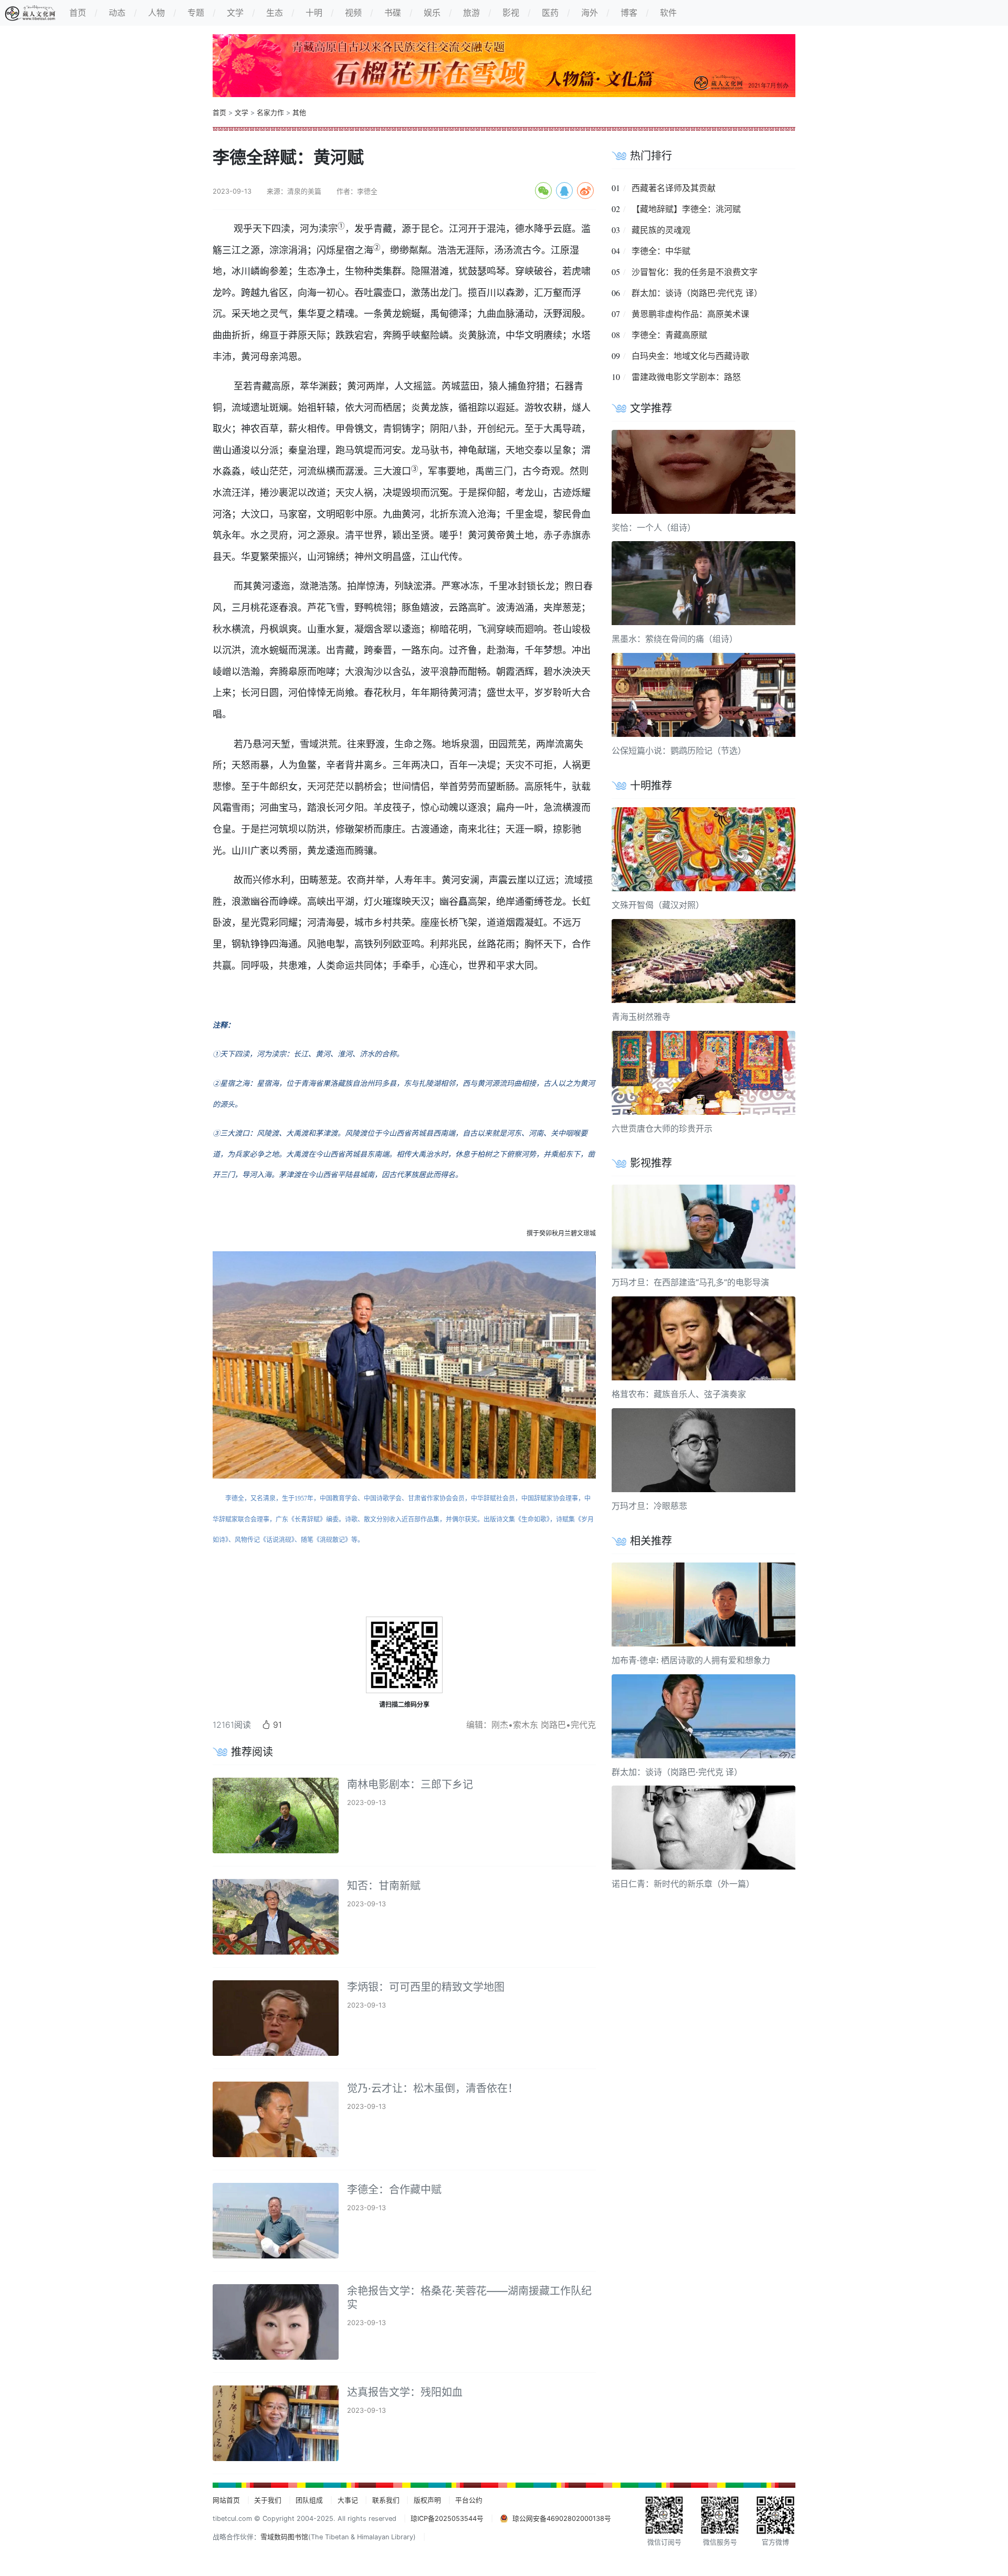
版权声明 (427, 2500)
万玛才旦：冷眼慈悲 (649, 1506)
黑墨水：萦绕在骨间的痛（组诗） (675, 639)
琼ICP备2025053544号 (447, 2519)
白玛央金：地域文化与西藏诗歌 (690, 356)
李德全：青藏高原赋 (669, 335)
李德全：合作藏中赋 (394, 2190)
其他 (299, 113)
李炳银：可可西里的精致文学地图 (426, 1987)
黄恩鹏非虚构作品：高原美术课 (690, 314)
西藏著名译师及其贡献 (674, 188)
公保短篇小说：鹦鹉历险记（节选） (679, 751)
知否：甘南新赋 (384, 1886)
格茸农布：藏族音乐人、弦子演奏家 (679, 1394)
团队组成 (309, 2500)
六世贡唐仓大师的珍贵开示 (662, 1128)
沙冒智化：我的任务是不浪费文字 (695, 272)
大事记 (348, 2500)
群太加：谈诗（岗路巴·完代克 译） (697, 293)
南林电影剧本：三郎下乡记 (410, 1785)
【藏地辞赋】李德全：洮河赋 (686, 209)
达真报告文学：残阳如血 (405, 2392)
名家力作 (270, 113)
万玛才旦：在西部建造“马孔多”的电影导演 (690, 1282)
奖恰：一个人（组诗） (654, 527)
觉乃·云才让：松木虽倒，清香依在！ (433, 2088)
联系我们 (386, 2500)
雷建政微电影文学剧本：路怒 (686, 377)
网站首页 (226, 2500)
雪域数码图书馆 (284, 2537)
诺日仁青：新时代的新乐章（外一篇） (683, 1883)
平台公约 (469, 2500)
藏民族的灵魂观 (661, 230)
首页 (219, 113)
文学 (241, 113)
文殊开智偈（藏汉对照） (658, 905)
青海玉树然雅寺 (641, 1017)
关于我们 (268, 2500)
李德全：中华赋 (661, 251)
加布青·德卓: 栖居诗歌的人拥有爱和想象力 (691, 1660)
